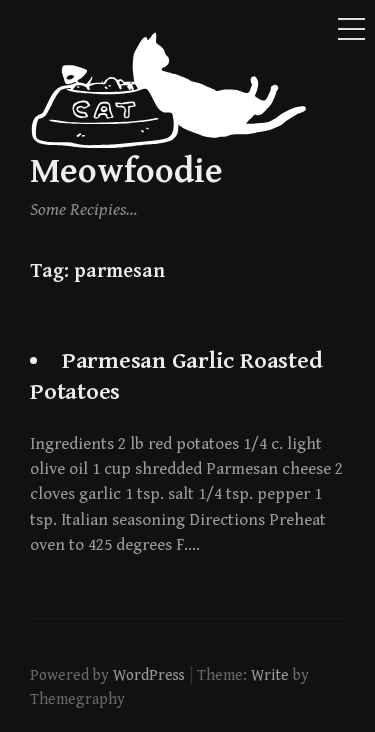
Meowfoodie (126, 171)
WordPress (149, 675)
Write (270, 675)
